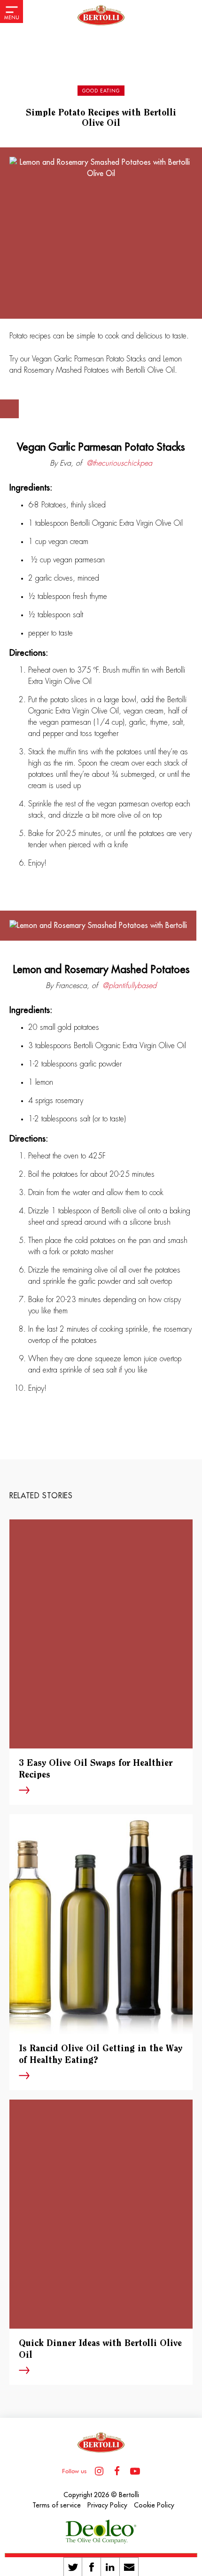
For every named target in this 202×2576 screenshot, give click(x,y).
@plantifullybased (129, 986)
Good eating (101, 91)
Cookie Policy (154, 2505)
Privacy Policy (107, 2505)
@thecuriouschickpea (119, 463)
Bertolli (129, 2495)
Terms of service (57, 2505)
